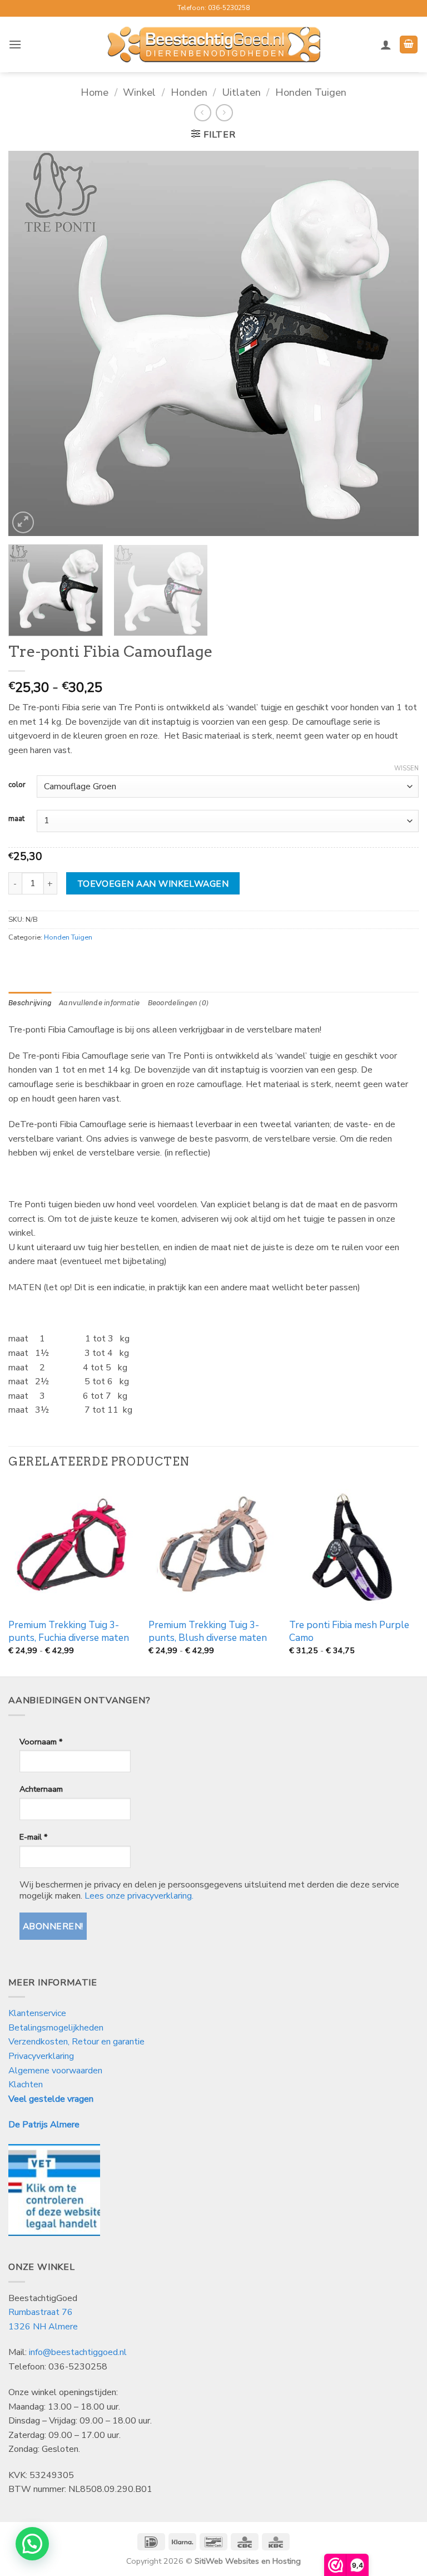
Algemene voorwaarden (55, 2071)
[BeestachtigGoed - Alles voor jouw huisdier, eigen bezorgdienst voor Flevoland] (214, 45)
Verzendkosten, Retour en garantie (76, 2042)
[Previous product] (224, 113)
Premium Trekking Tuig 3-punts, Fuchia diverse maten (69, 1631)
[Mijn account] (386, 45)
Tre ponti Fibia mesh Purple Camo (349, 1631)
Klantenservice (38, 2013)
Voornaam (41, 1742)
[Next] (396, 343)
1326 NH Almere (43, 2327)
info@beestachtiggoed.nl (78, 2352)
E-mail (33, 1837)
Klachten (26, 2085)
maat (16, 819)
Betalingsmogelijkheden (56, 2028)
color (17, 785)
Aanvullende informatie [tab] (100, 1003)
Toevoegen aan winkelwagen (153, 884)
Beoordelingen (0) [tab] (178, 1003)
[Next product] (203, 113)
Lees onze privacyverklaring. (139, 1896)
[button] (15, 44)
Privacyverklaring (41, 2056)
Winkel (139, 92)
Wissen (406, 769)
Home (95, 92)
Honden (189, 92)
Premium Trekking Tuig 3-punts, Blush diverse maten (208, 1631)
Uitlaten (241, 92)
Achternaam (41, 1789)
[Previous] (31, 343)
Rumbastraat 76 (41, 2312)
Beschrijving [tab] (30, 1003)
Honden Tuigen (311, 92)
